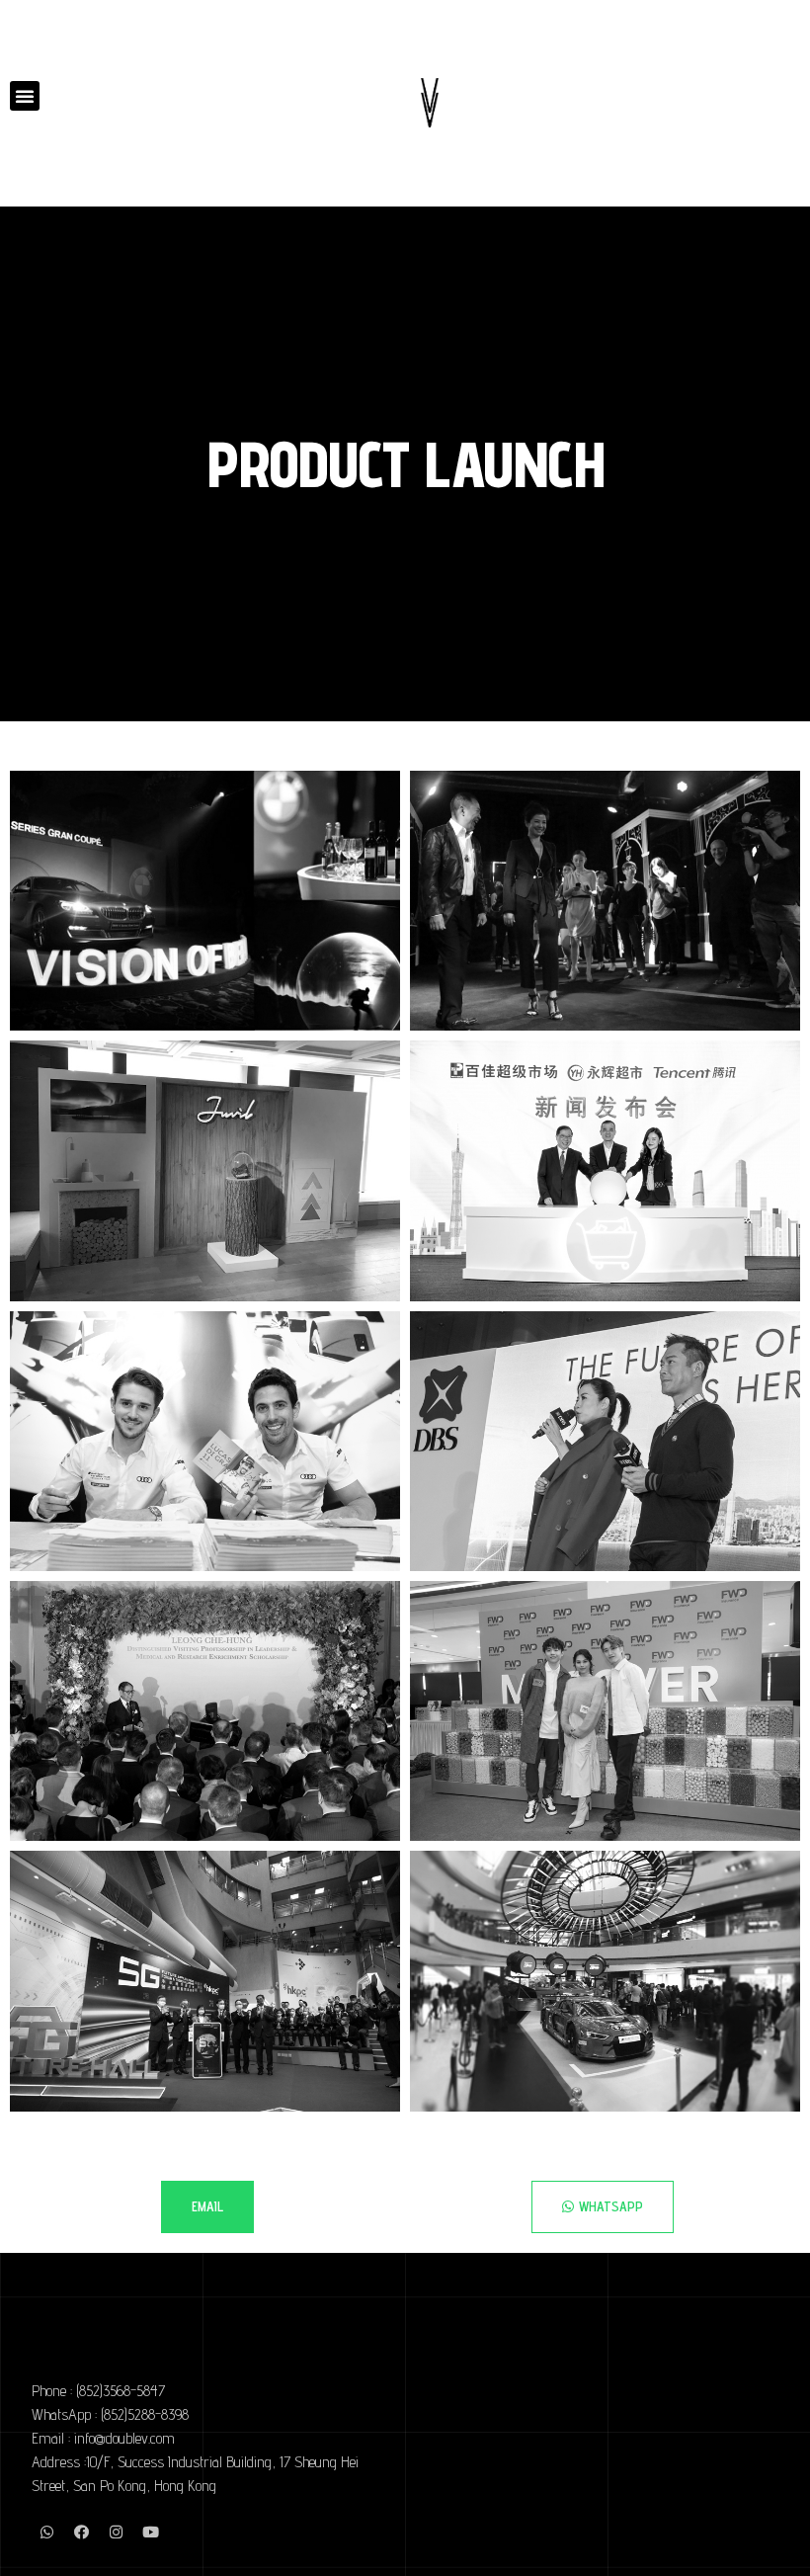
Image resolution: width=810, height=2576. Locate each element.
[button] (25, 96)
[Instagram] (116, 2533)
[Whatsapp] (46, 2533)
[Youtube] (150, 2533)
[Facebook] (81, 2533)
